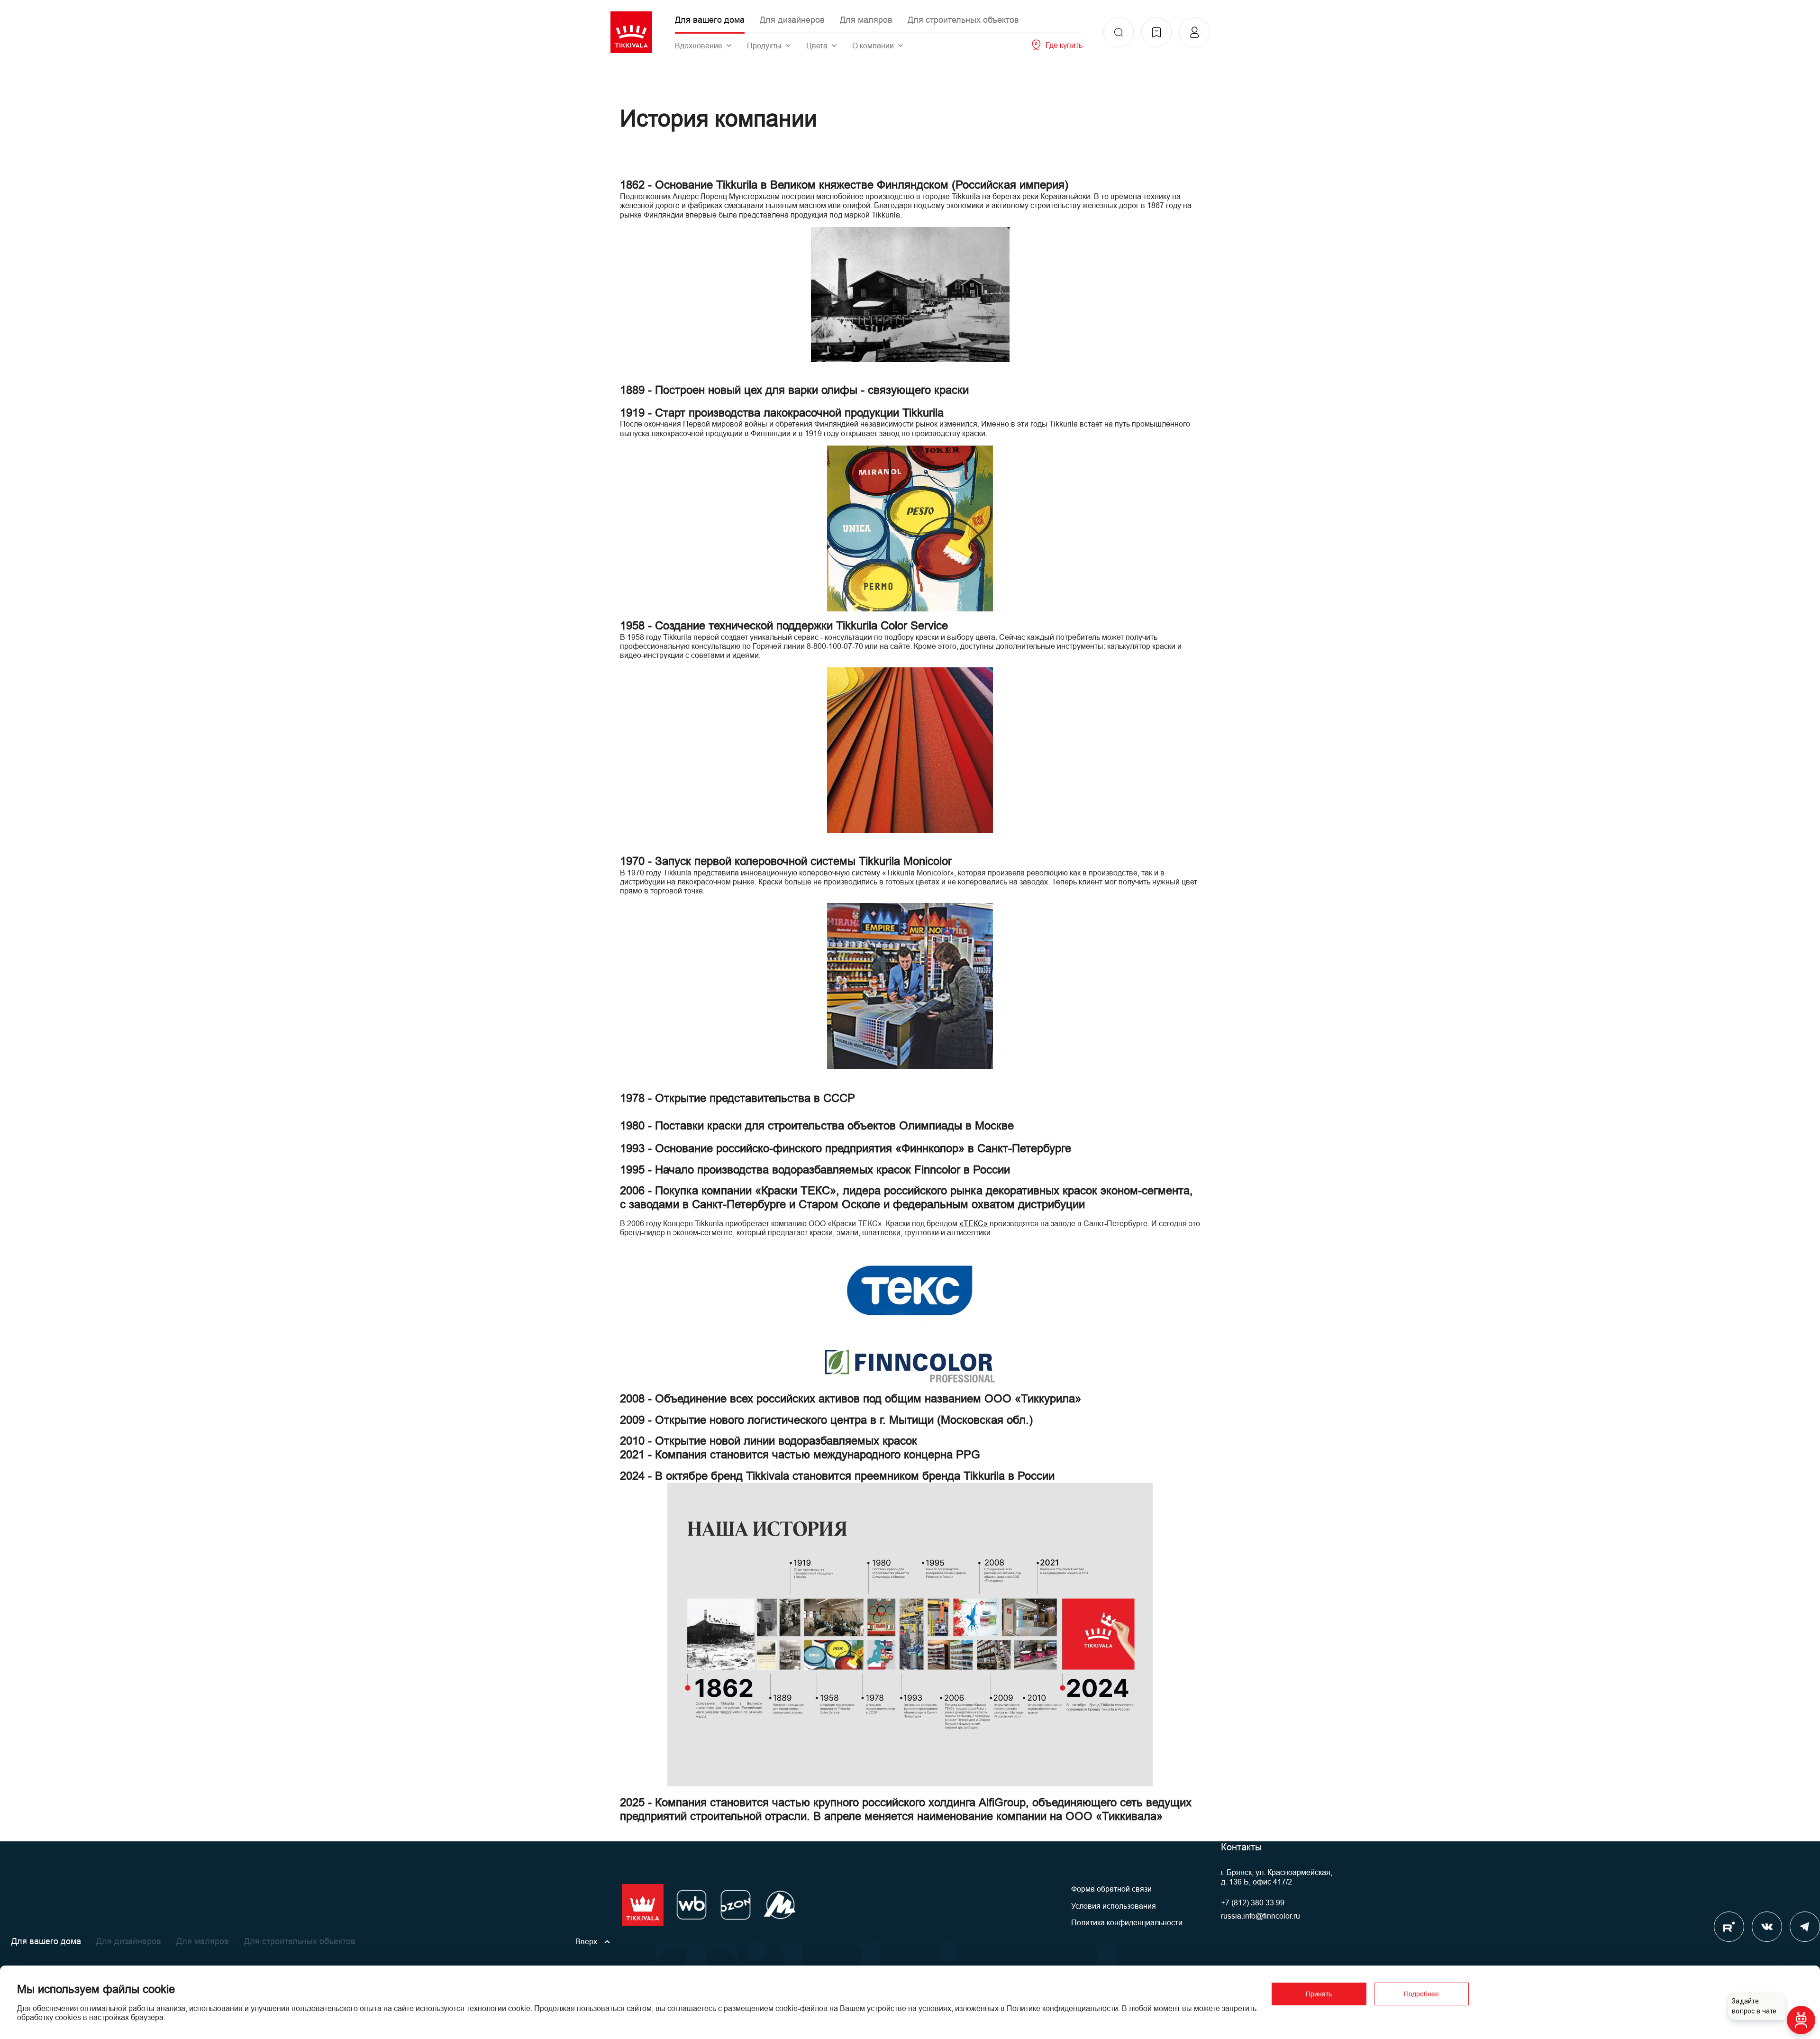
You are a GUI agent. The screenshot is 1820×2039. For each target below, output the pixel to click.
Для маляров (866, 20)
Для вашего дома (710, 20)
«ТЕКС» (974, 1224)
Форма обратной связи (1111, 1889)
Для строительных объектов (963, 20)
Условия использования (1114, 1906)
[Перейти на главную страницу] (631, 32)
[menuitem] (1119, 32)
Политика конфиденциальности (1127, 1923)
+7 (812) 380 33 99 (1253, 1903)
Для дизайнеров (792, 20)
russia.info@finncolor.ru (1260, 1916)
